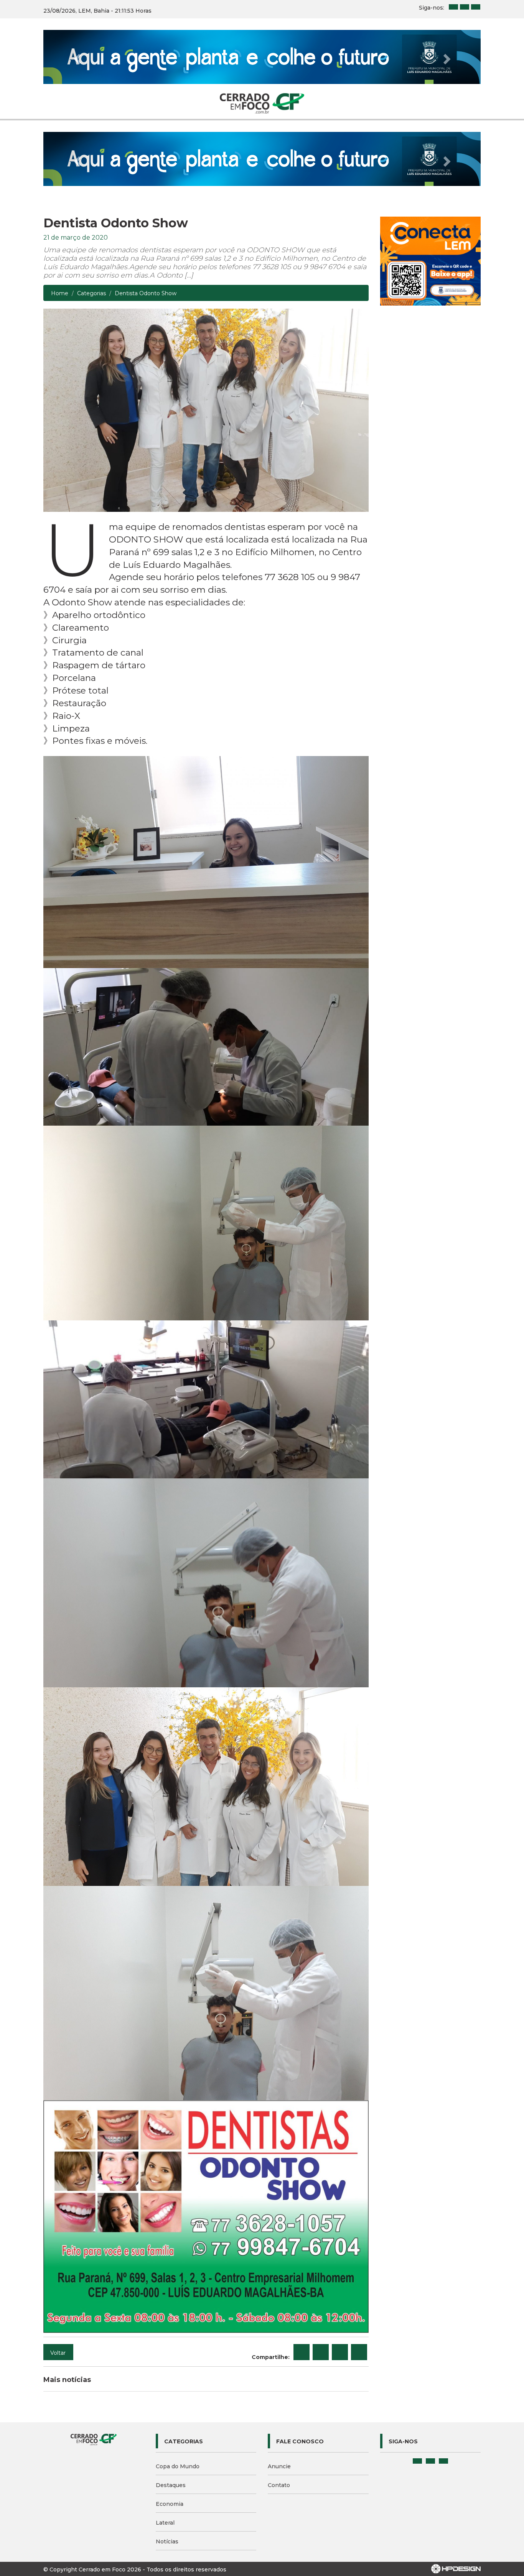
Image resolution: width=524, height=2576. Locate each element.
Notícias (167, 2434)
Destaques (171, 2377)
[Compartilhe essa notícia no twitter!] (321, 2244)
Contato (279, 2377)
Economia (170, 2396)
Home (60, 186)
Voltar (58, 2245)
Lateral (165, 2415)
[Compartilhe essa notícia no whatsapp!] (359, 2244)
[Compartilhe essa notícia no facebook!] (302, 2244)
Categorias (91, 186)
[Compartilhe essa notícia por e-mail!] (340, 2244)
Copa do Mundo (178, 2359)
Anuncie (279, 2359)
